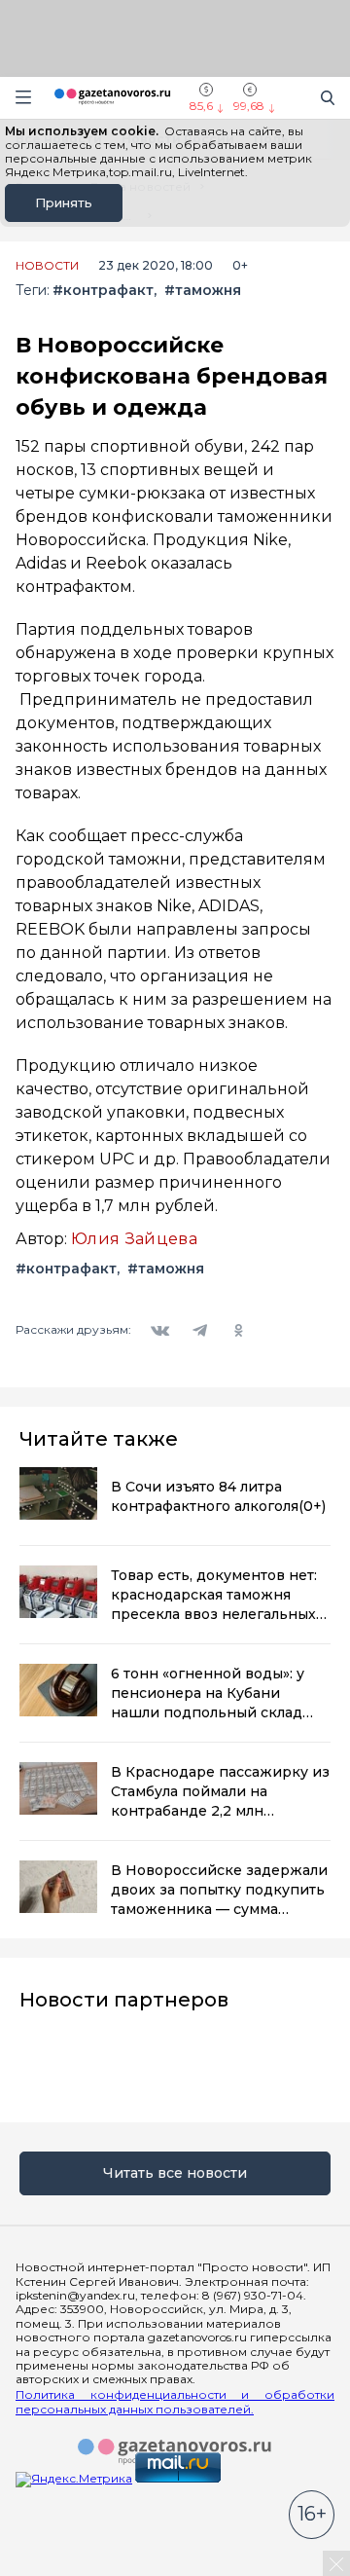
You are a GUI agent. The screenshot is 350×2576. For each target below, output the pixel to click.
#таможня (203, 291)
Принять (64, 202)
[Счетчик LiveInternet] (58, 2569)
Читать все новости (175, 2173)
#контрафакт (103, 291)
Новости (47, 266)
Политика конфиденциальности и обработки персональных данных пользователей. (175, 2402)
